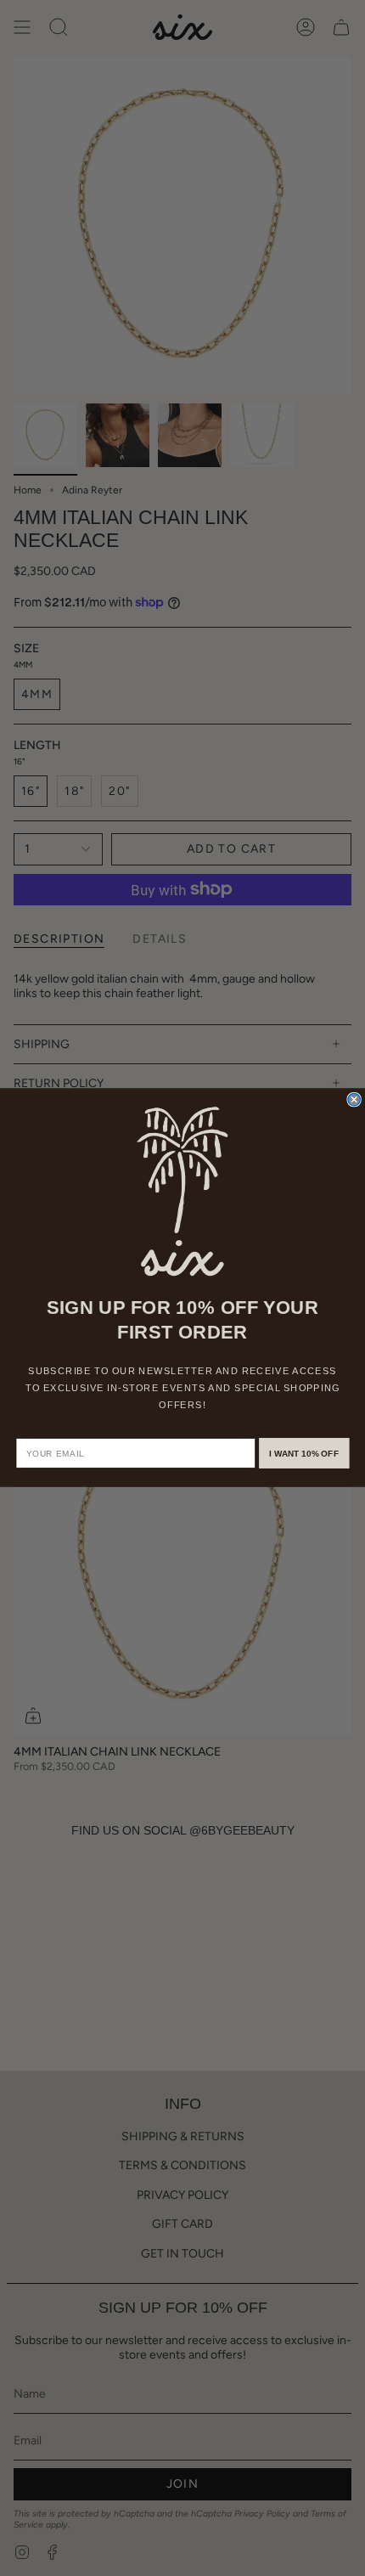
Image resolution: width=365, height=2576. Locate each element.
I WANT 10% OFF (304, 1454)
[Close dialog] (354, 1100)
